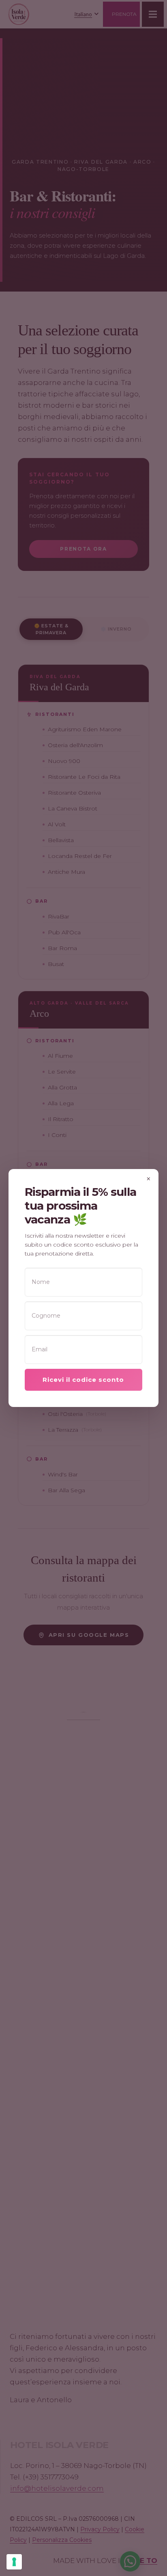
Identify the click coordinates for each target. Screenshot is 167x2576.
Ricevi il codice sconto (83, 1380)
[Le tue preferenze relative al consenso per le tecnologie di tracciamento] (14, 2562)
